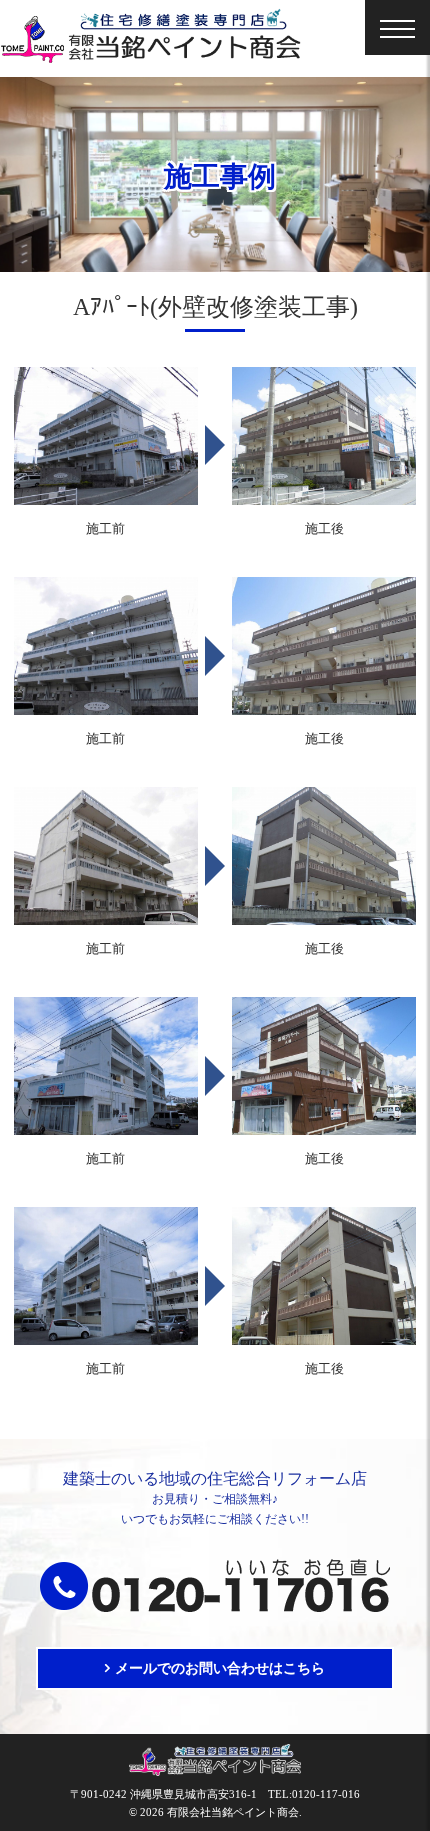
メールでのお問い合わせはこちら (220, 1668)
